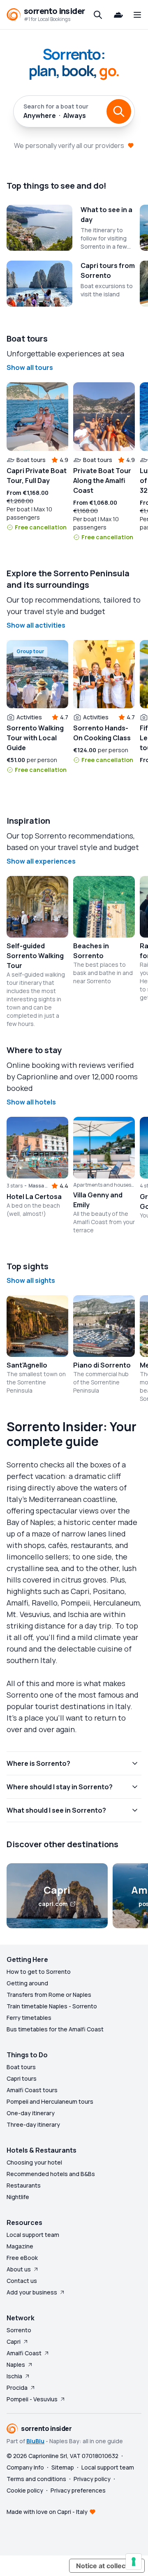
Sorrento (19, 2330)
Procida (17, 2388)
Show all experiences (41, 861)
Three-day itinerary (33, 2124)
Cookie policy (25, 2490)
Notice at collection (107, 2566)
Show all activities (36, 625)
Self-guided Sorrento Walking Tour (35, 956)
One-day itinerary (31, 2113)
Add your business (32, 2292)
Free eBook (22, 2258)
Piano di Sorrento (102, 1365)
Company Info (25, 2467)
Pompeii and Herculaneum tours (50, 2101)
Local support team (33, 2235)
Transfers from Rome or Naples (49, 1995)
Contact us (22, 2281)
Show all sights (31, 1280)
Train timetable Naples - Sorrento (52, 2006)
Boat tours (21, 2067)
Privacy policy (92, 2479)
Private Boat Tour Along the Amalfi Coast (102, 481)
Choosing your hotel (34, 2162)
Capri (14, 2342)
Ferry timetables (29, 2018)
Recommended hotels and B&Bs (51, 2174)
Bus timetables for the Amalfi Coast (55, 2029)
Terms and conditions (36, 2479)
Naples (16, 2365)
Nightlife (18, 2197)
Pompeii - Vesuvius (32, 2399)
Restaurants (24, 2185)
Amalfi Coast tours (32, 2090)
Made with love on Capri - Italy (47, 2512)
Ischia (14, 2376)
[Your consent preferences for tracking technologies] (134, 2562)
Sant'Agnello (27, 1365)
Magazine (20, 2246)
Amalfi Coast (24, 2353)
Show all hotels (31, 1102)
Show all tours (30, 367)
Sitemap (63, 2467)
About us (19, 2269)
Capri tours (22, 2078)
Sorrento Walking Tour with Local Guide (35, 738)
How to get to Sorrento (39, 1972)
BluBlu (35, 2441)
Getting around (27, 1983)
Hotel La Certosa (34, 1197)
